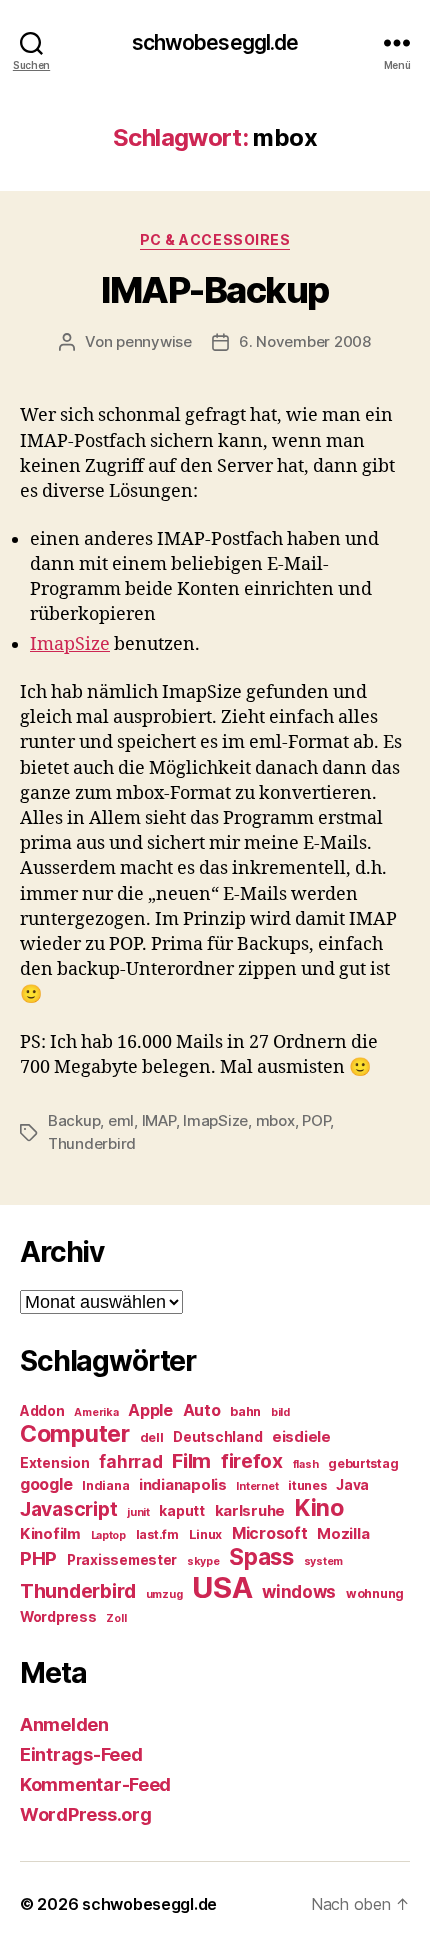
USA (222, 1587)
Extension (55, 1463)
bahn (245, 1411)
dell (152, 1437)
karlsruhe (250, 1511)
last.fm (157, 1534)
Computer (75, 1434)
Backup (74, 1120)
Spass (261, 1556)
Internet (257, 1486)
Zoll (116, 1618)
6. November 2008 (305, 341)
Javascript (68, 1509)
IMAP (159, 1120)
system (323, 1561)
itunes (307, 1485)
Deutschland (217, 1437)
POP (316, 1120)
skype (203, 1561)
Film (191, 1460)
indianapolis (183, 1485)
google (46, 1484)
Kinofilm (50, 1534)
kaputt (181, 1511)
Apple (150, 1410)
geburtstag (363, 1463)
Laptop (108, 1535)
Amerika (96, 1412)
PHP (38, 1558)
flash (306, 1464)
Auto (202, 1410)
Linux (206, 1534)
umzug (164, 1594)
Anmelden (64, 1724)
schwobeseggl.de (215, 42)
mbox (275, 1120)
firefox (252, 1461)
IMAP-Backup (215, 290)
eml (121, 1120)
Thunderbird (92, 1143)
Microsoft (270, 1533)
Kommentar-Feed (95, 1784)
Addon (42, 1411)
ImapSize (70, 644)
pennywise (154, 341)
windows (299, 1592)
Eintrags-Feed (81, 1754)
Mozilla (343, 1534)
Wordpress (58, 1617)
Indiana (105, 1485)
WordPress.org (86, 1814)
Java (352, 1485)
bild (280, 1412)
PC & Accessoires (215, 239)
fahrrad (130, 1462)
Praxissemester (122, 1560)
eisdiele (301, 1437)
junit (138, 1512)
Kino (319, 1508)
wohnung (375, 1593)
